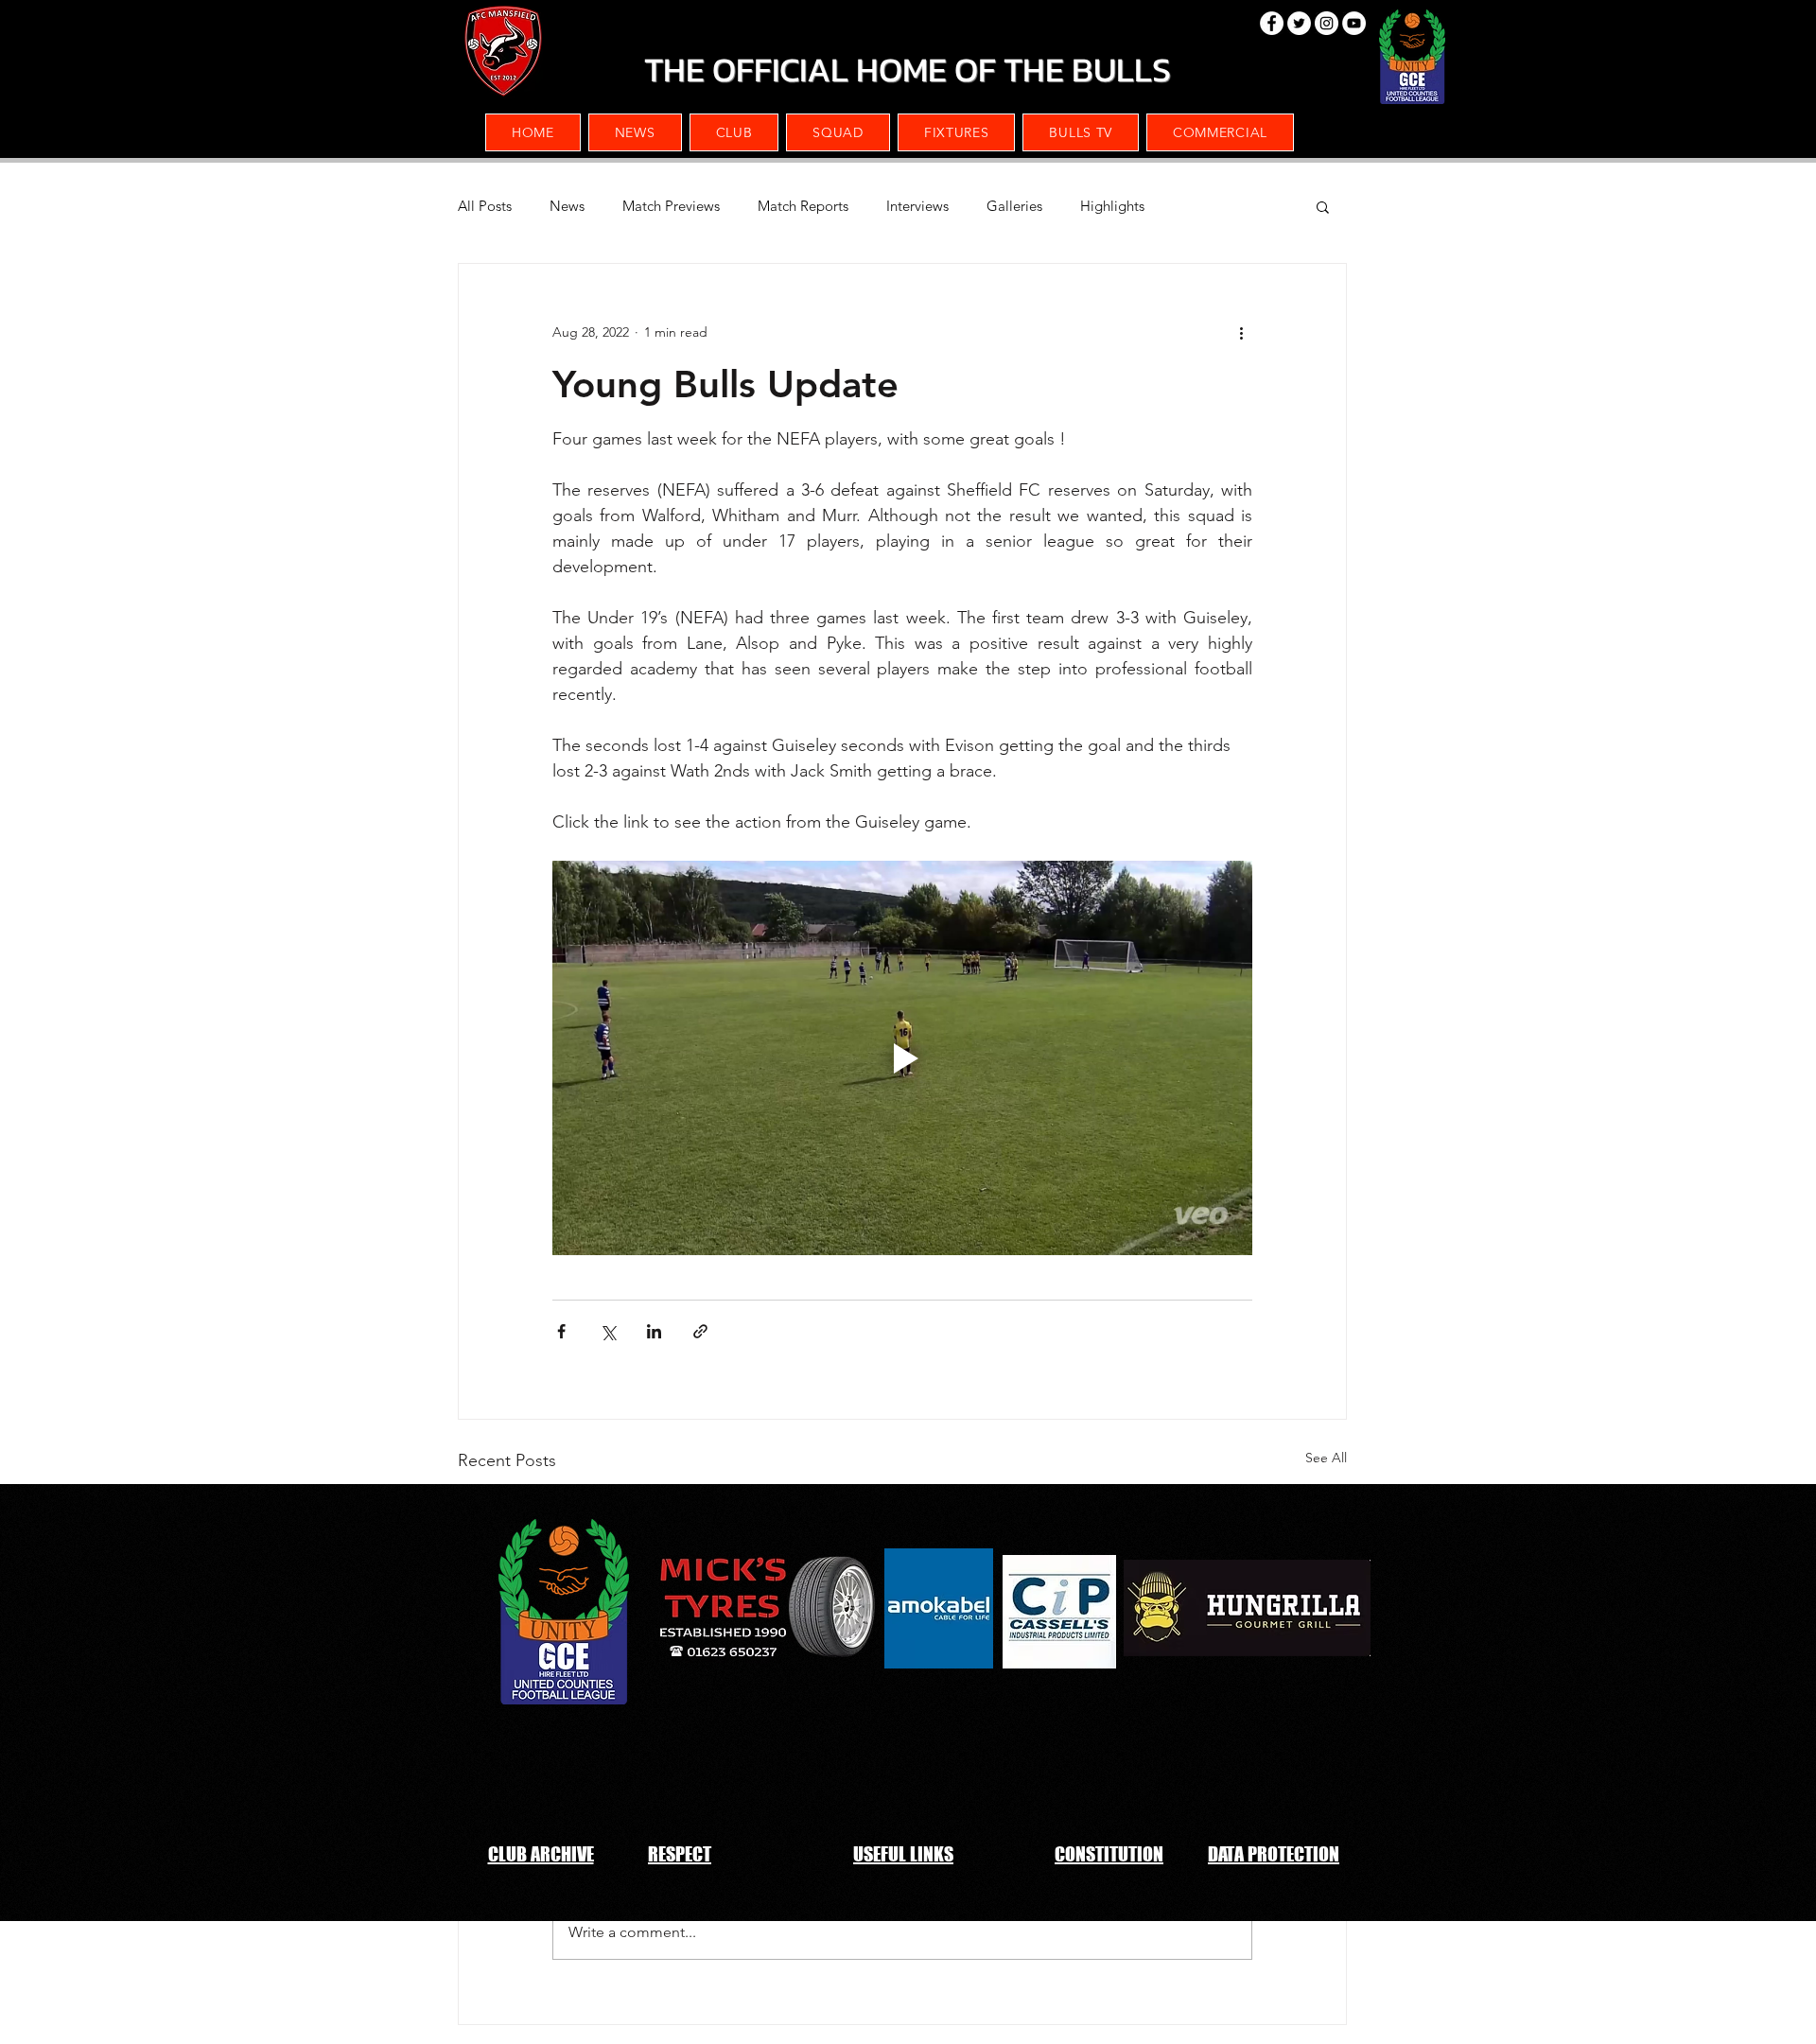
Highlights (1112, 206)
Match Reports (803, 206)
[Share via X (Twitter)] (608, 1331)
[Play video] (902, 1057)
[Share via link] (700, 1331)
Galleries (1014, 206)
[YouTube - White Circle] (1354, 23)
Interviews (917, 206)
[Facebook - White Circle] (1272, 23)
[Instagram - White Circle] (1327, 23)
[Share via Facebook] (561, 1331)
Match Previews (671, 206)
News (567, 206)
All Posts (485, 206)
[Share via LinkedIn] (654, 1331)
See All (1326, 1458)
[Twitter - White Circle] (1299, 23)
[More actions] (1241, 332)
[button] (1220, 132)
